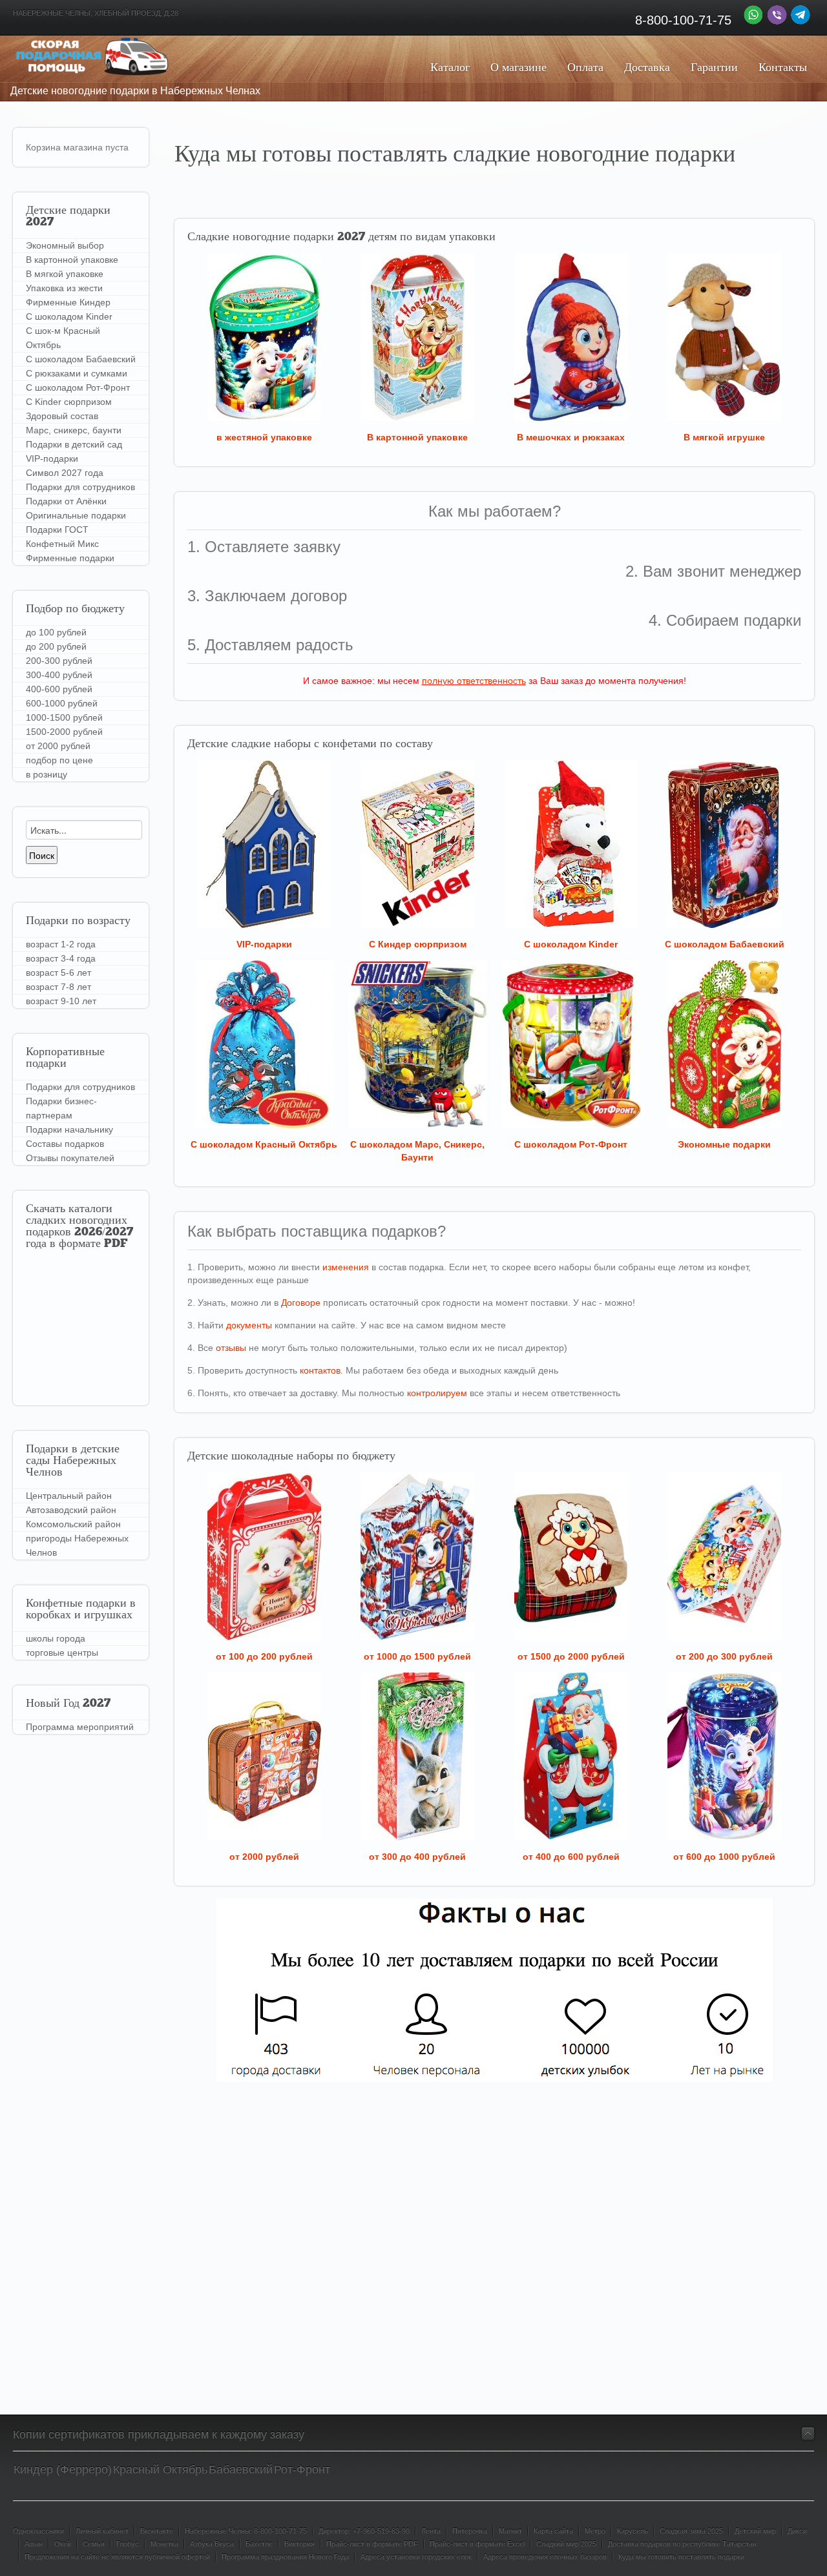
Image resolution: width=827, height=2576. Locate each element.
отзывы (231, 1348)
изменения (346, 1267)
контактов (320, 1370)
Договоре (301, 1303)
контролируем (437, 1393)
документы (249, 1325)
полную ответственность (474, 681)
